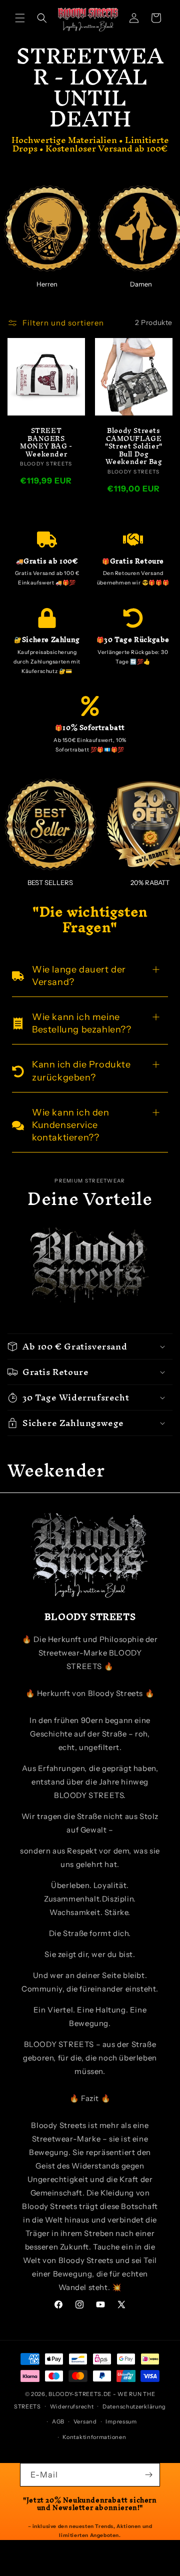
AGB (58, 2421)
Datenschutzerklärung (134, 2406)
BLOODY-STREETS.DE (80, 2394)
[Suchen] (42, 18)
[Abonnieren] (148, 2475)
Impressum (121, 2421)
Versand (85, 2421)
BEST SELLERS (50, 882)
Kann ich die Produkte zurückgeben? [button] (81, 1071)
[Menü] (20, 18)
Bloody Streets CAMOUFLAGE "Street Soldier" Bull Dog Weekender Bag (134, 446)
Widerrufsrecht (72, 2406)
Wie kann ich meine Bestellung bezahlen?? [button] (82, 1023)
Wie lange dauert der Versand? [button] (79, 976)
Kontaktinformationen (94, 2437)
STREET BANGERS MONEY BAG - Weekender (46, 442)
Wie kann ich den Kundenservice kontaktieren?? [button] (71, 1125)
